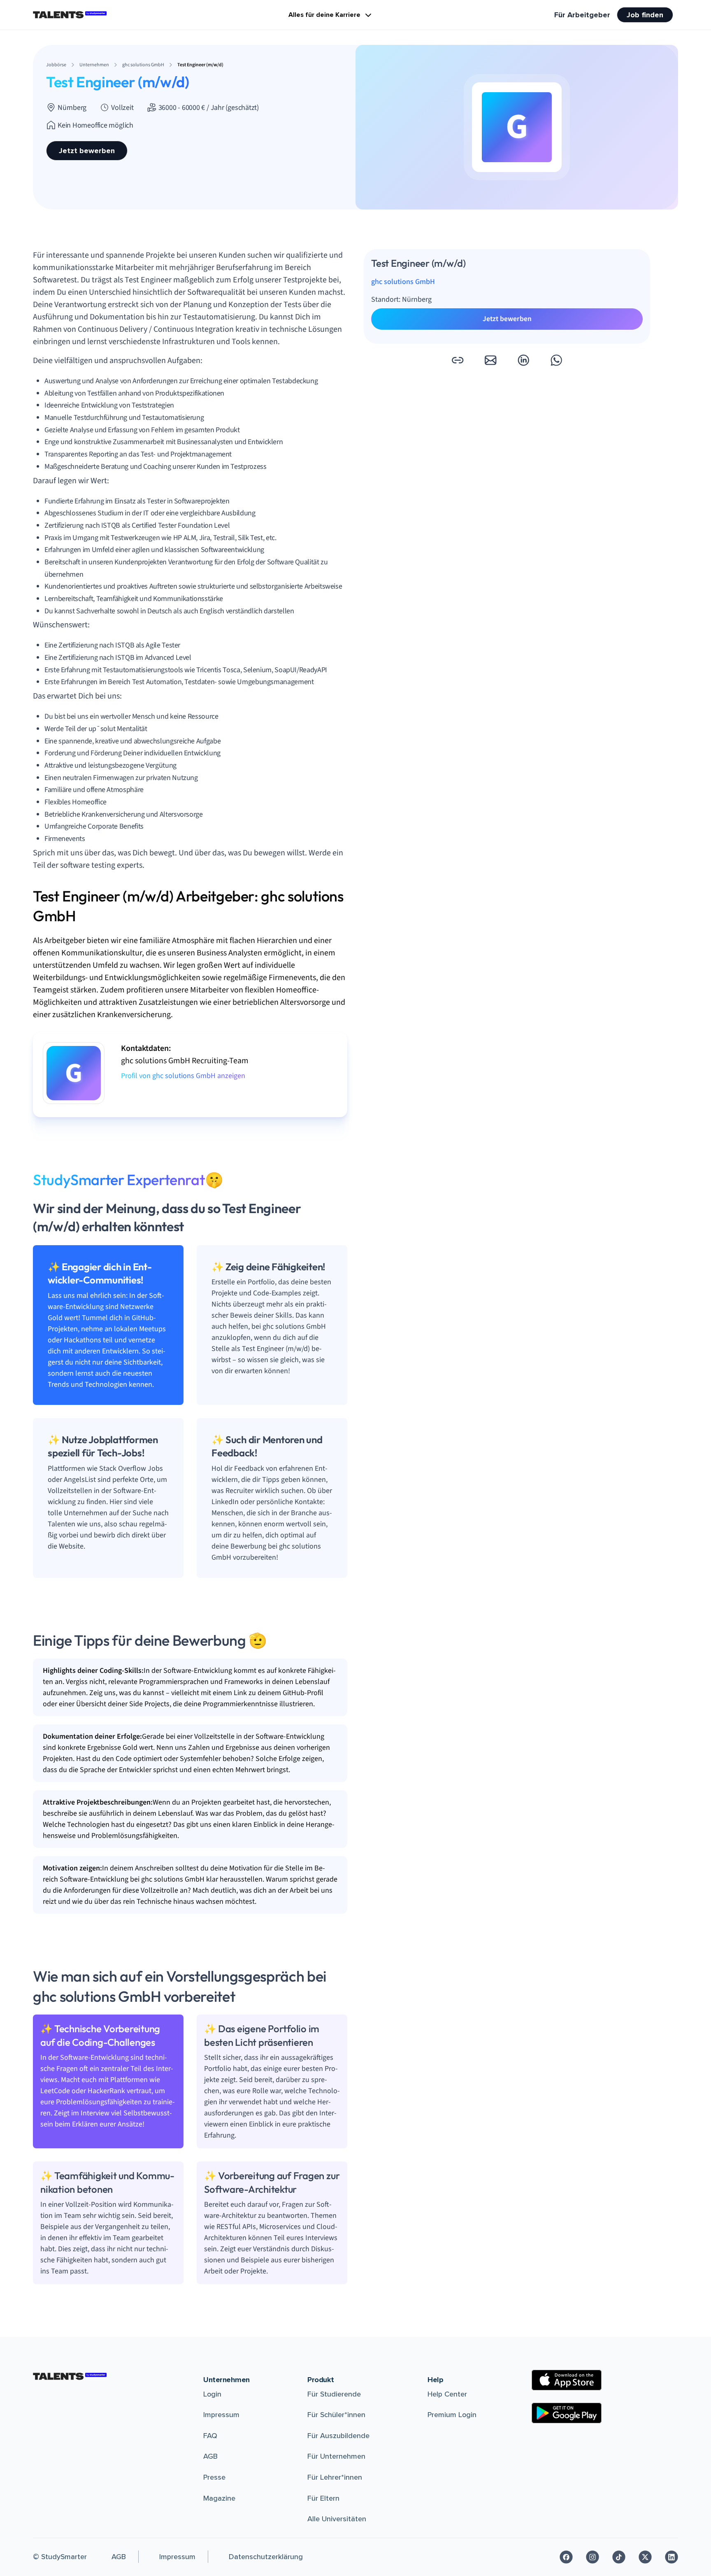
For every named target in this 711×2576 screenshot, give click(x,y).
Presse (214, 2477)
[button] (458, 360)
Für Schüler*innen (336, 2415)
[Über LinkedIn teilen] (523, 360)
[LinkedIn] (671, 2557)
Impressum (221, 2415)
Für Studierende (334, 2394)
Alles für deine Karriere (324, 15)
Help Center (447, 2394)
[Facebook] (566, 2557)
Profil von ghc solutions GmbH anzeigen (183, 1076)
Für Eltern (323, 2498)
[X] (645, 2557)
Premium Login (452, 2415)
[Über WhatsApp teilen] (556, 360)
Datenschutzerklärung (266, 2557)
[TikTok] (619, 2557)
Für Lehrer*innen (335, 2477)
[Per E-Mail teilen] (490, 360)
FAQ (210, 2436)
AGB (210, 2456)
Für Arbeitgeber (582, 15)
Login (212, 2394)
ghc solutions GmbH (403, 282)
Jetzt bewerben (87, 151)
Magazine (219, 2498)
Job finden (645, 15)
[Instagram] (592, 2557)
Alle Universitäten (337, 2519)
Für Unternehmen (336, 2456)
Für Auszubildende (338, 2436)
